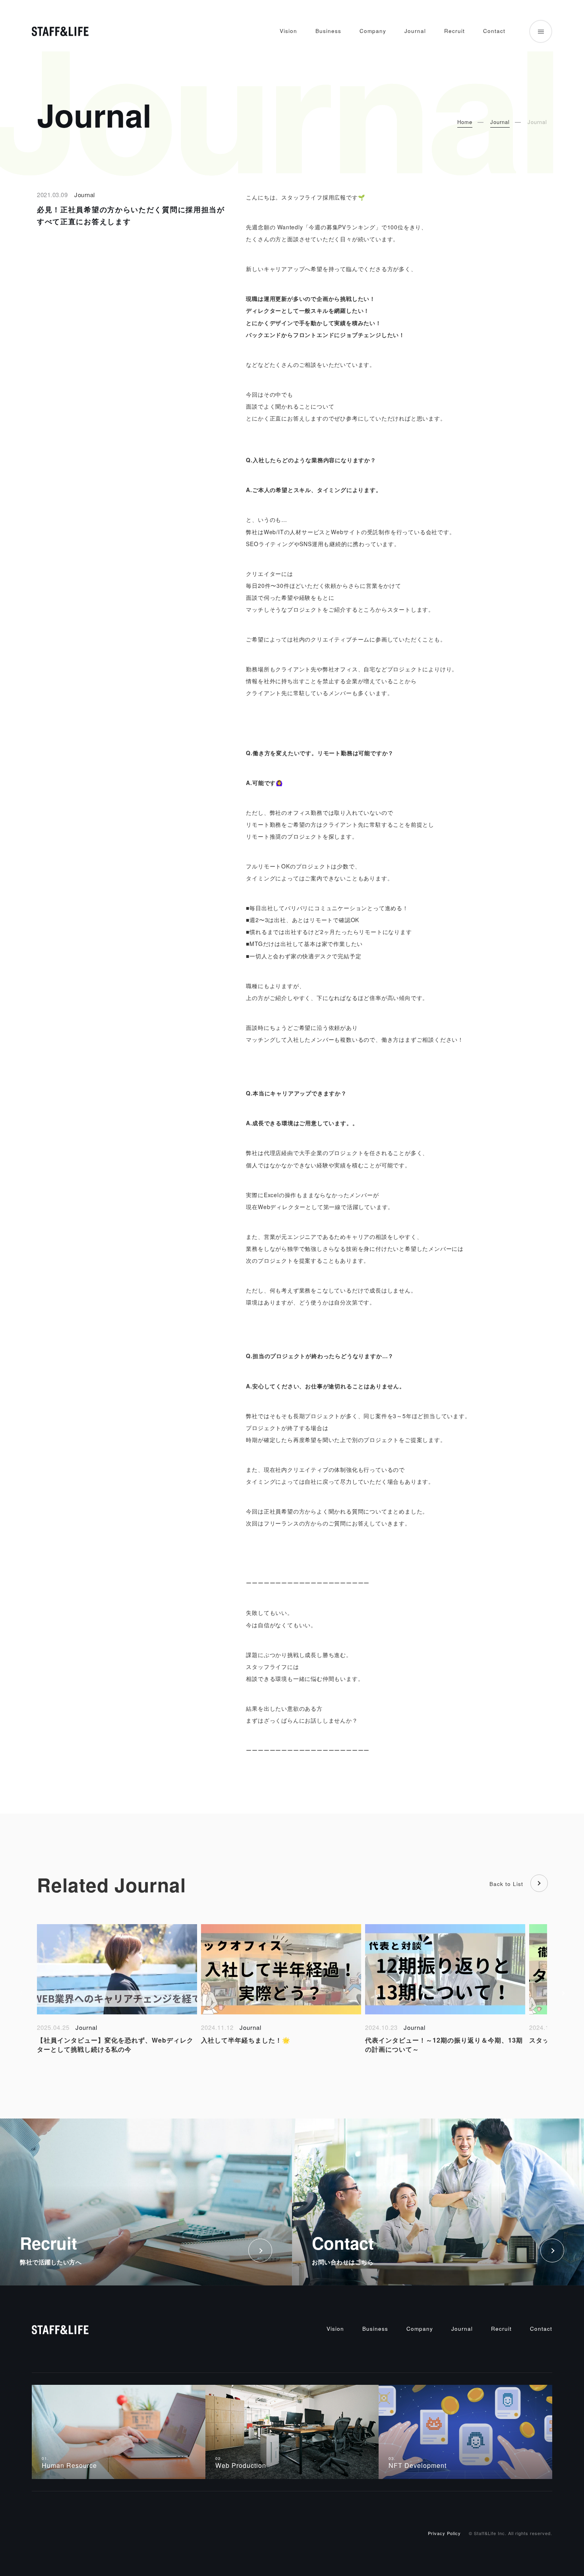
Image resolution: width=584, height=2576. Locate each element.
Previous (21, 1993)
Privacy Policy (444, 2533)
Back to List (506, 1884)
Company (373, 31)
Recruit (454, 31)
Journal (415, 31)
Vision (288, 31)
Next (563, 1993)
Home (465, 122)
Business (328, 31)
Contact (494, 31)
